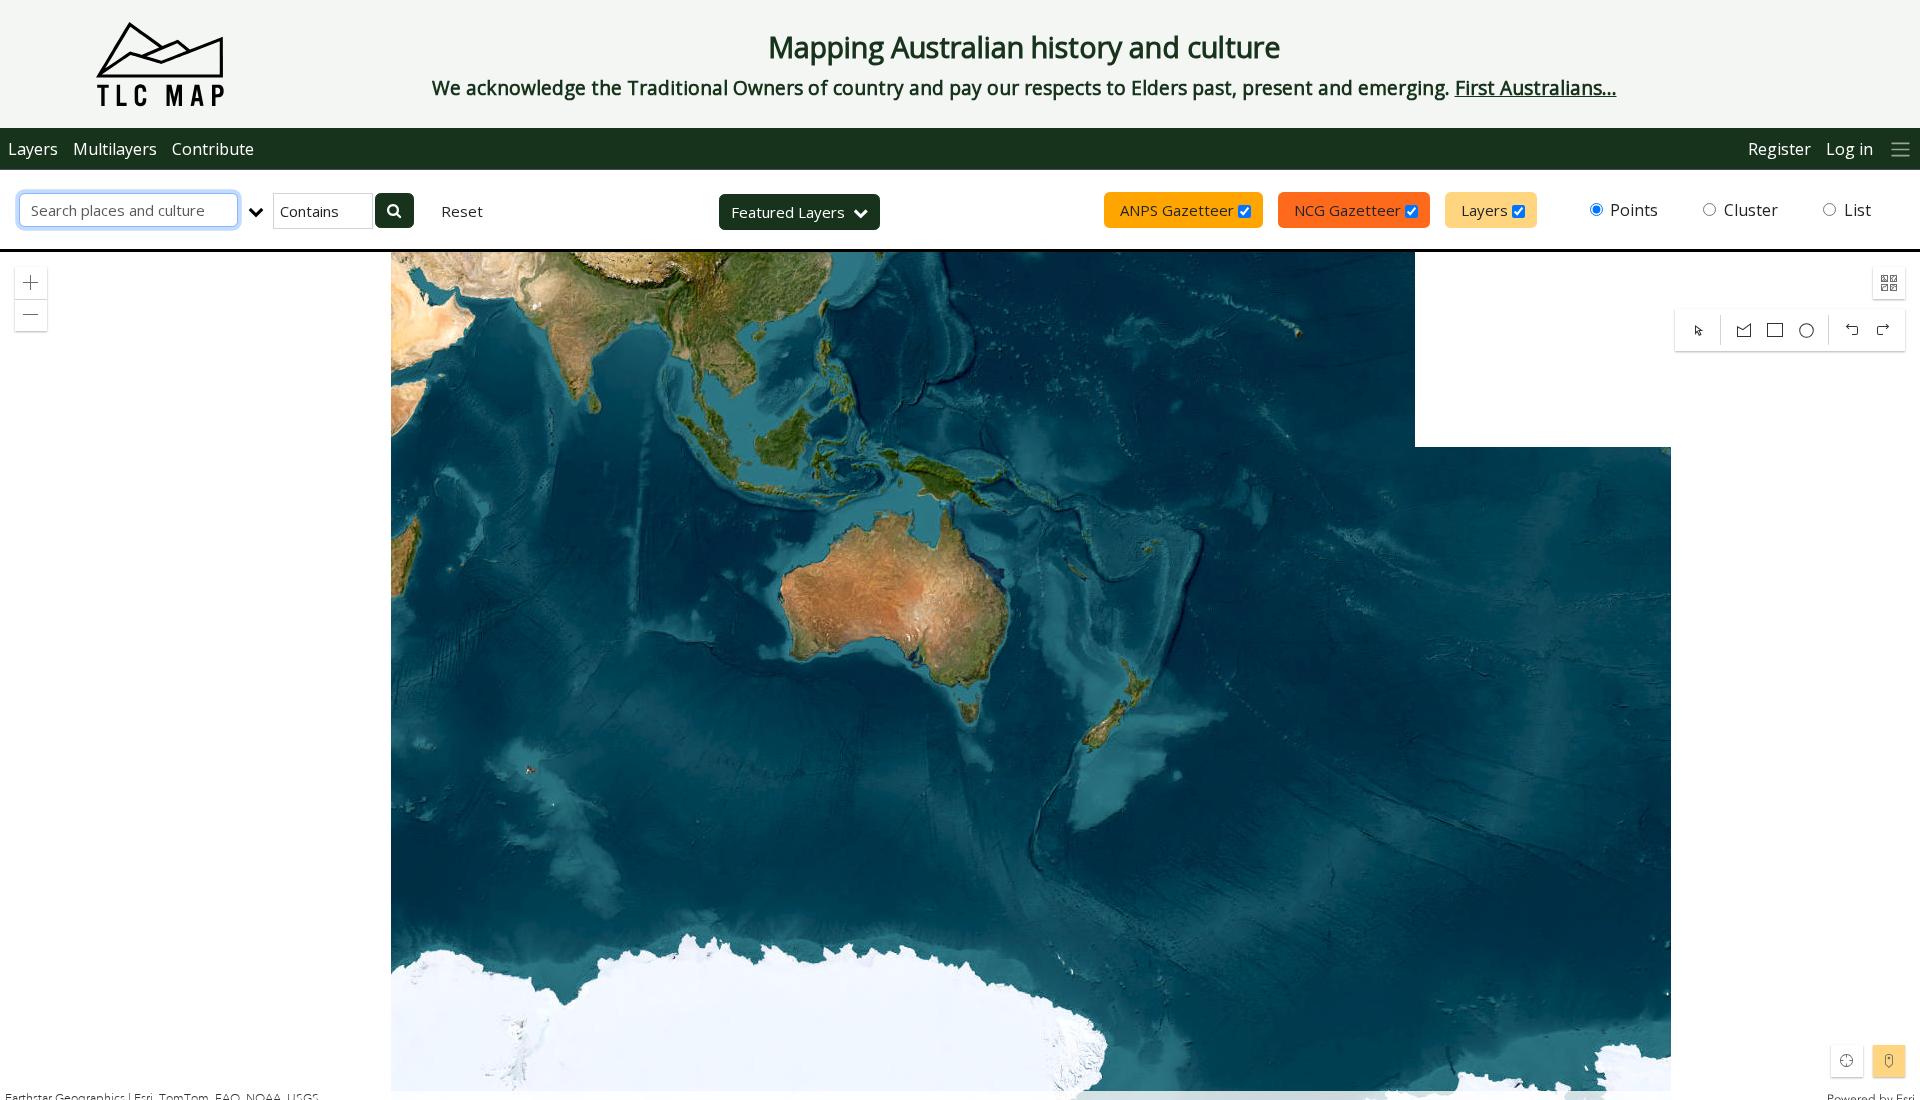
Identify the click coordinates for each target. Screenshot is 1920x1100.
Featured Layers (788, 212)
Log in (1849, 149)
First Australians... (1536, 87)
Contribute (213, 149)
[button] (31, 283)
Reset (462, 211)
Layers (33, 149)
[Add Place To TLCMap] (1889, 1061)
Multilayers (115, 149)
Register (1779, 149)
